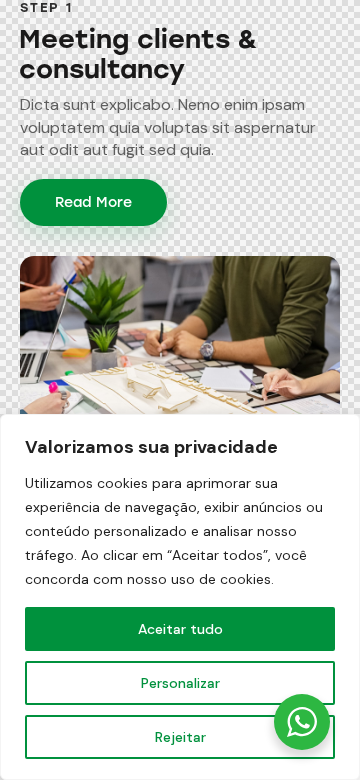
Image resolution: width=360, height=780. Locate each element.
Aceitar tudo (180, 629)
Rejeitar (180, 737)
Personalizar (180, 683)
